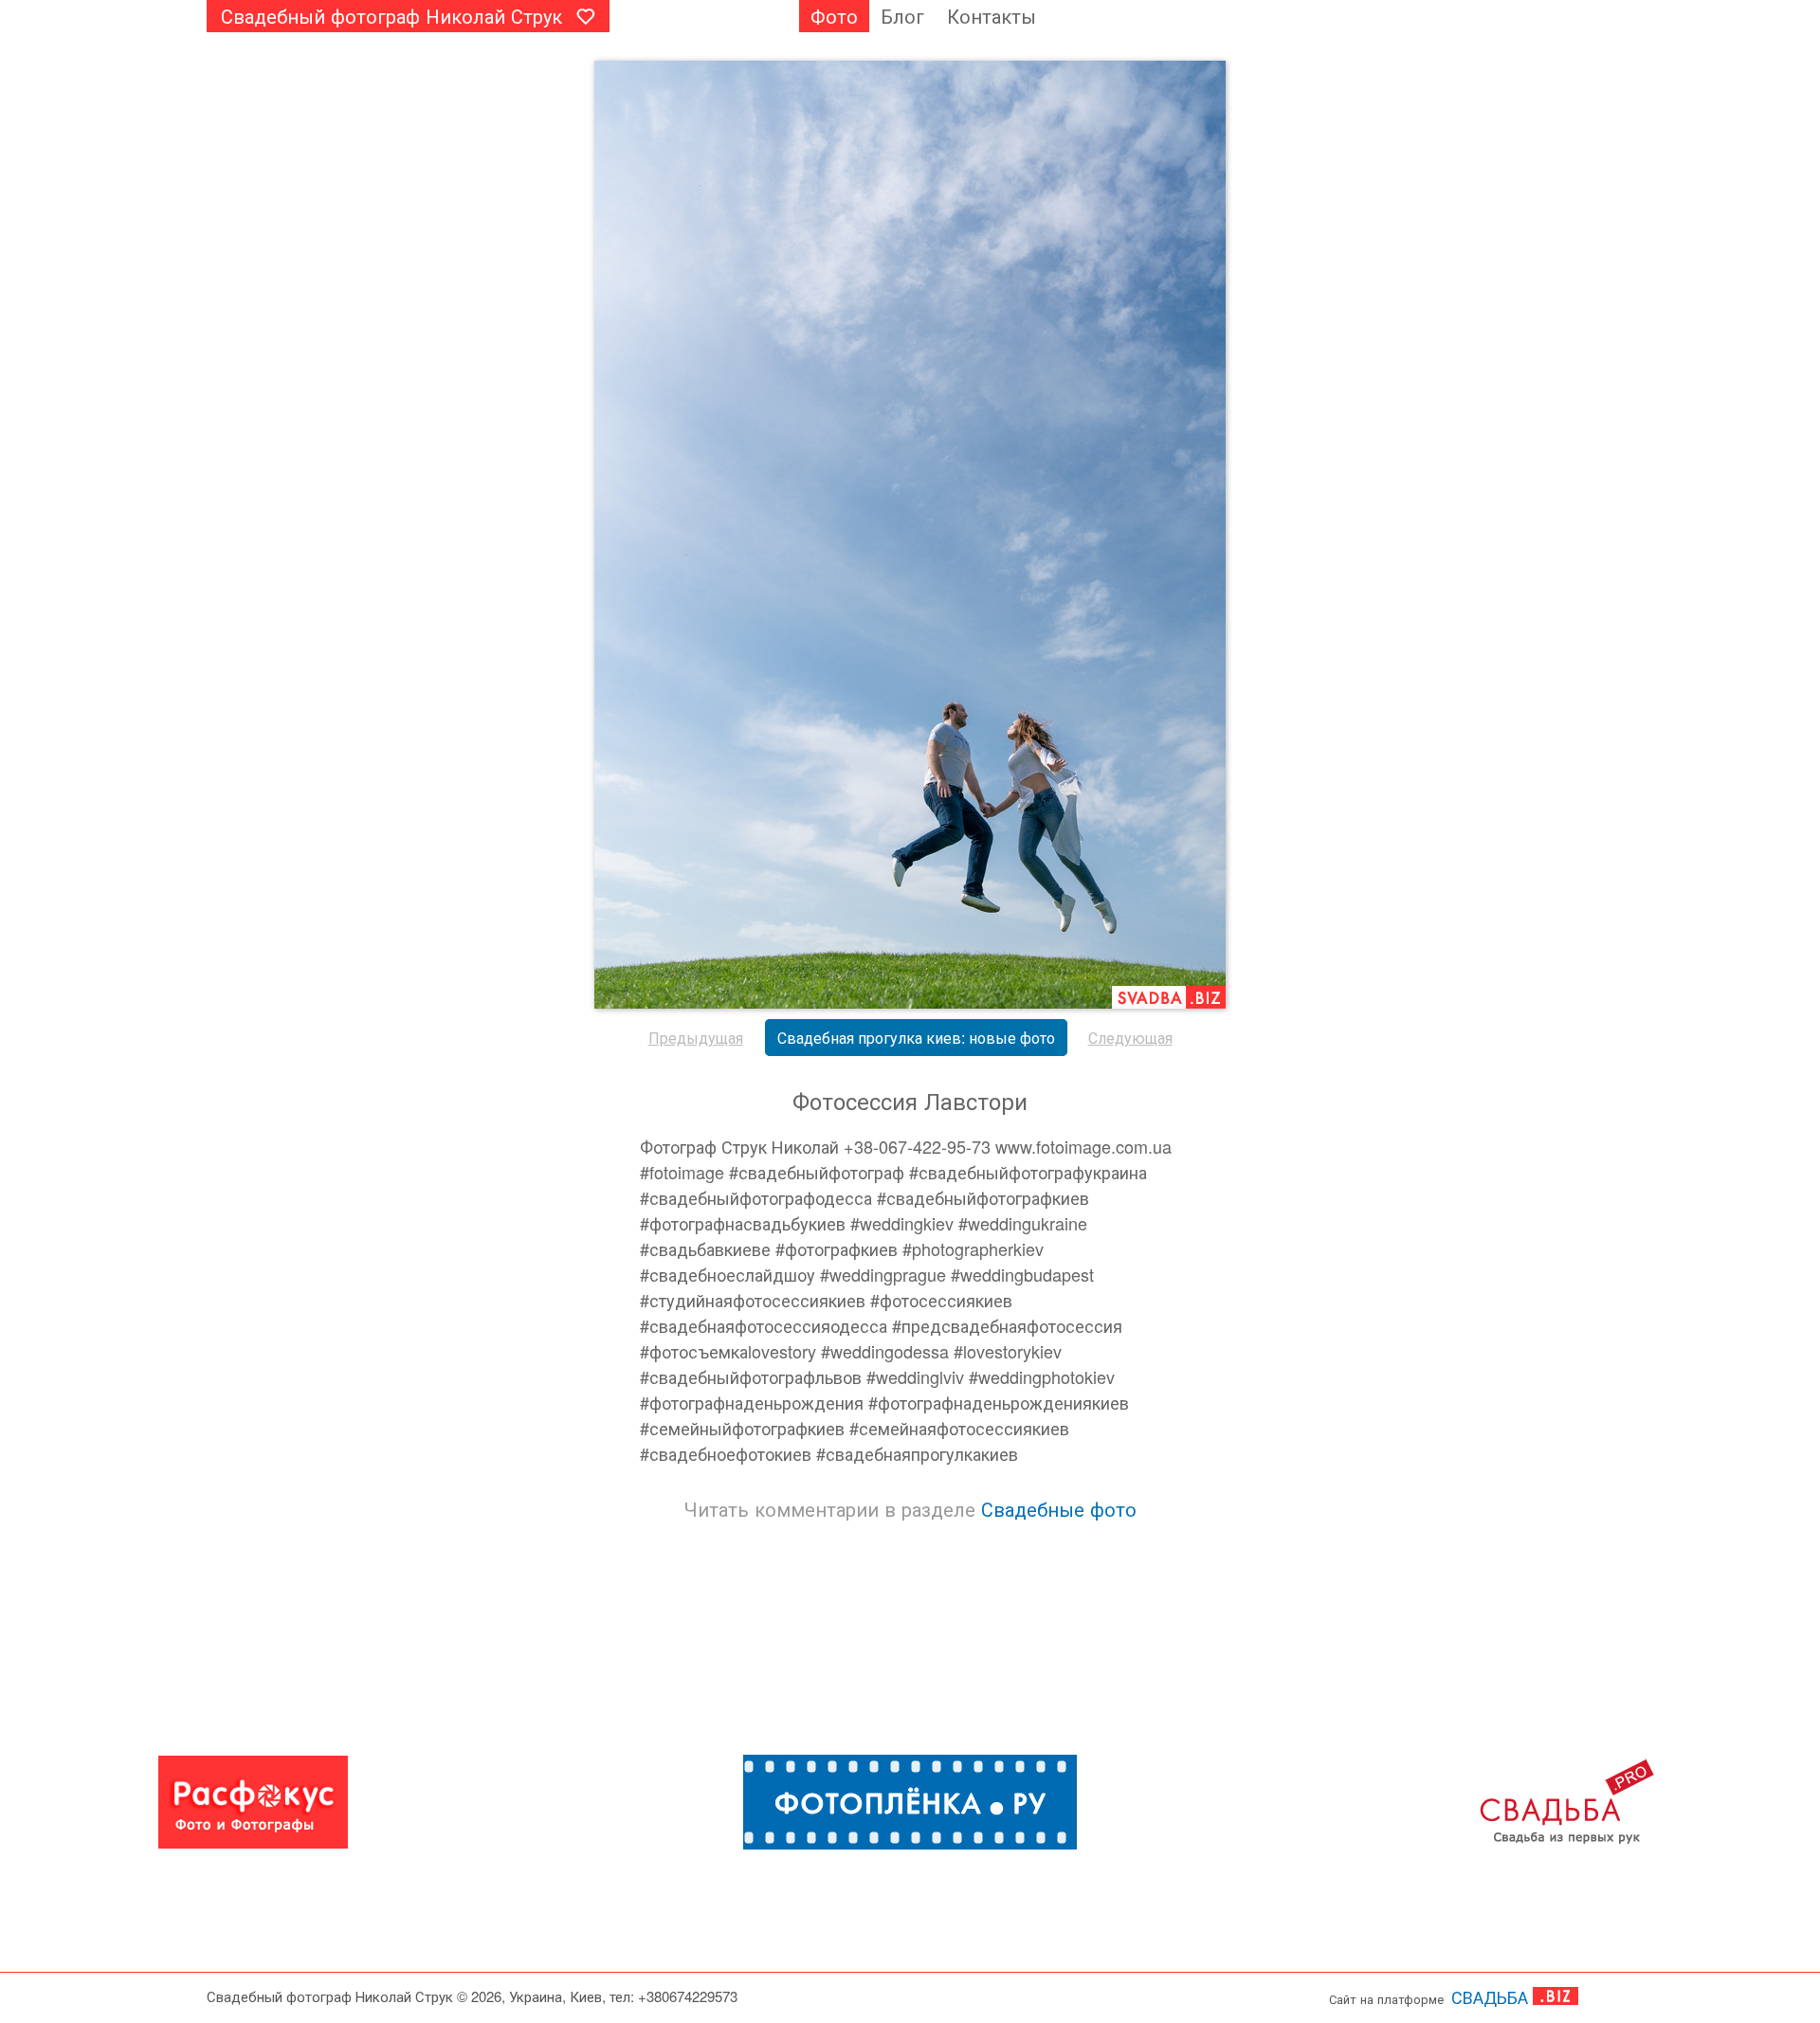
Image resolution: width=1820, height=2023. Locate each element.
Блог (902, 16)
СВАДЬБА (1490, 1996)
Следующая (1130, 1038)
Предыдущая (696, 1038)
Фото (834, 16)
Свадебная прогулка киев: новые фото (916, 1038)
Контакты (992, 16)
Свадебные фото (1059, 1509)
